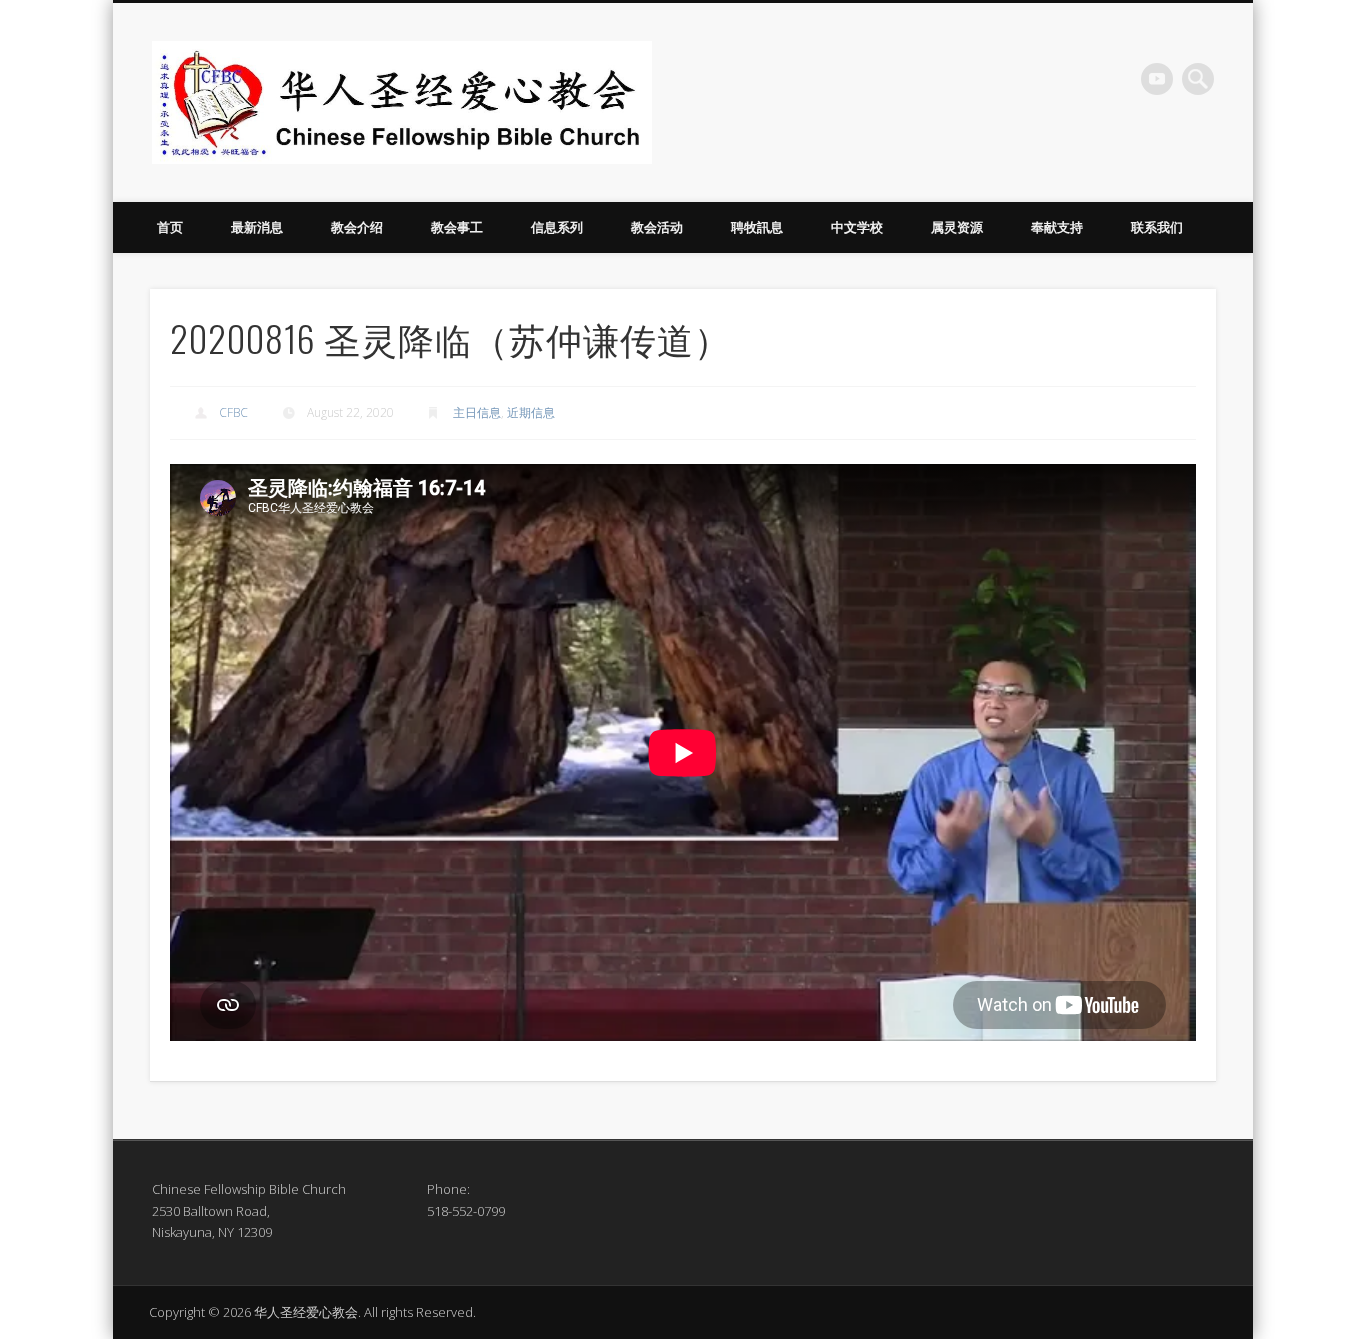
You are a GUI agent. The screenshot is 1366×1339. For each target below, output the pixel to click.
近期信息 (531, 412)
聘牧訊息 (757, 227)
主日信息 (477, 412)
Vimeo (1157, 79)
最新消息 (257, 227)
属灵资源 (957, 227)
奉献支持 (1057, 227)
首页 (170, 227)
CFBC (233, 412)
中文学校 (857, 227)
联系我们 (1157, 227)
